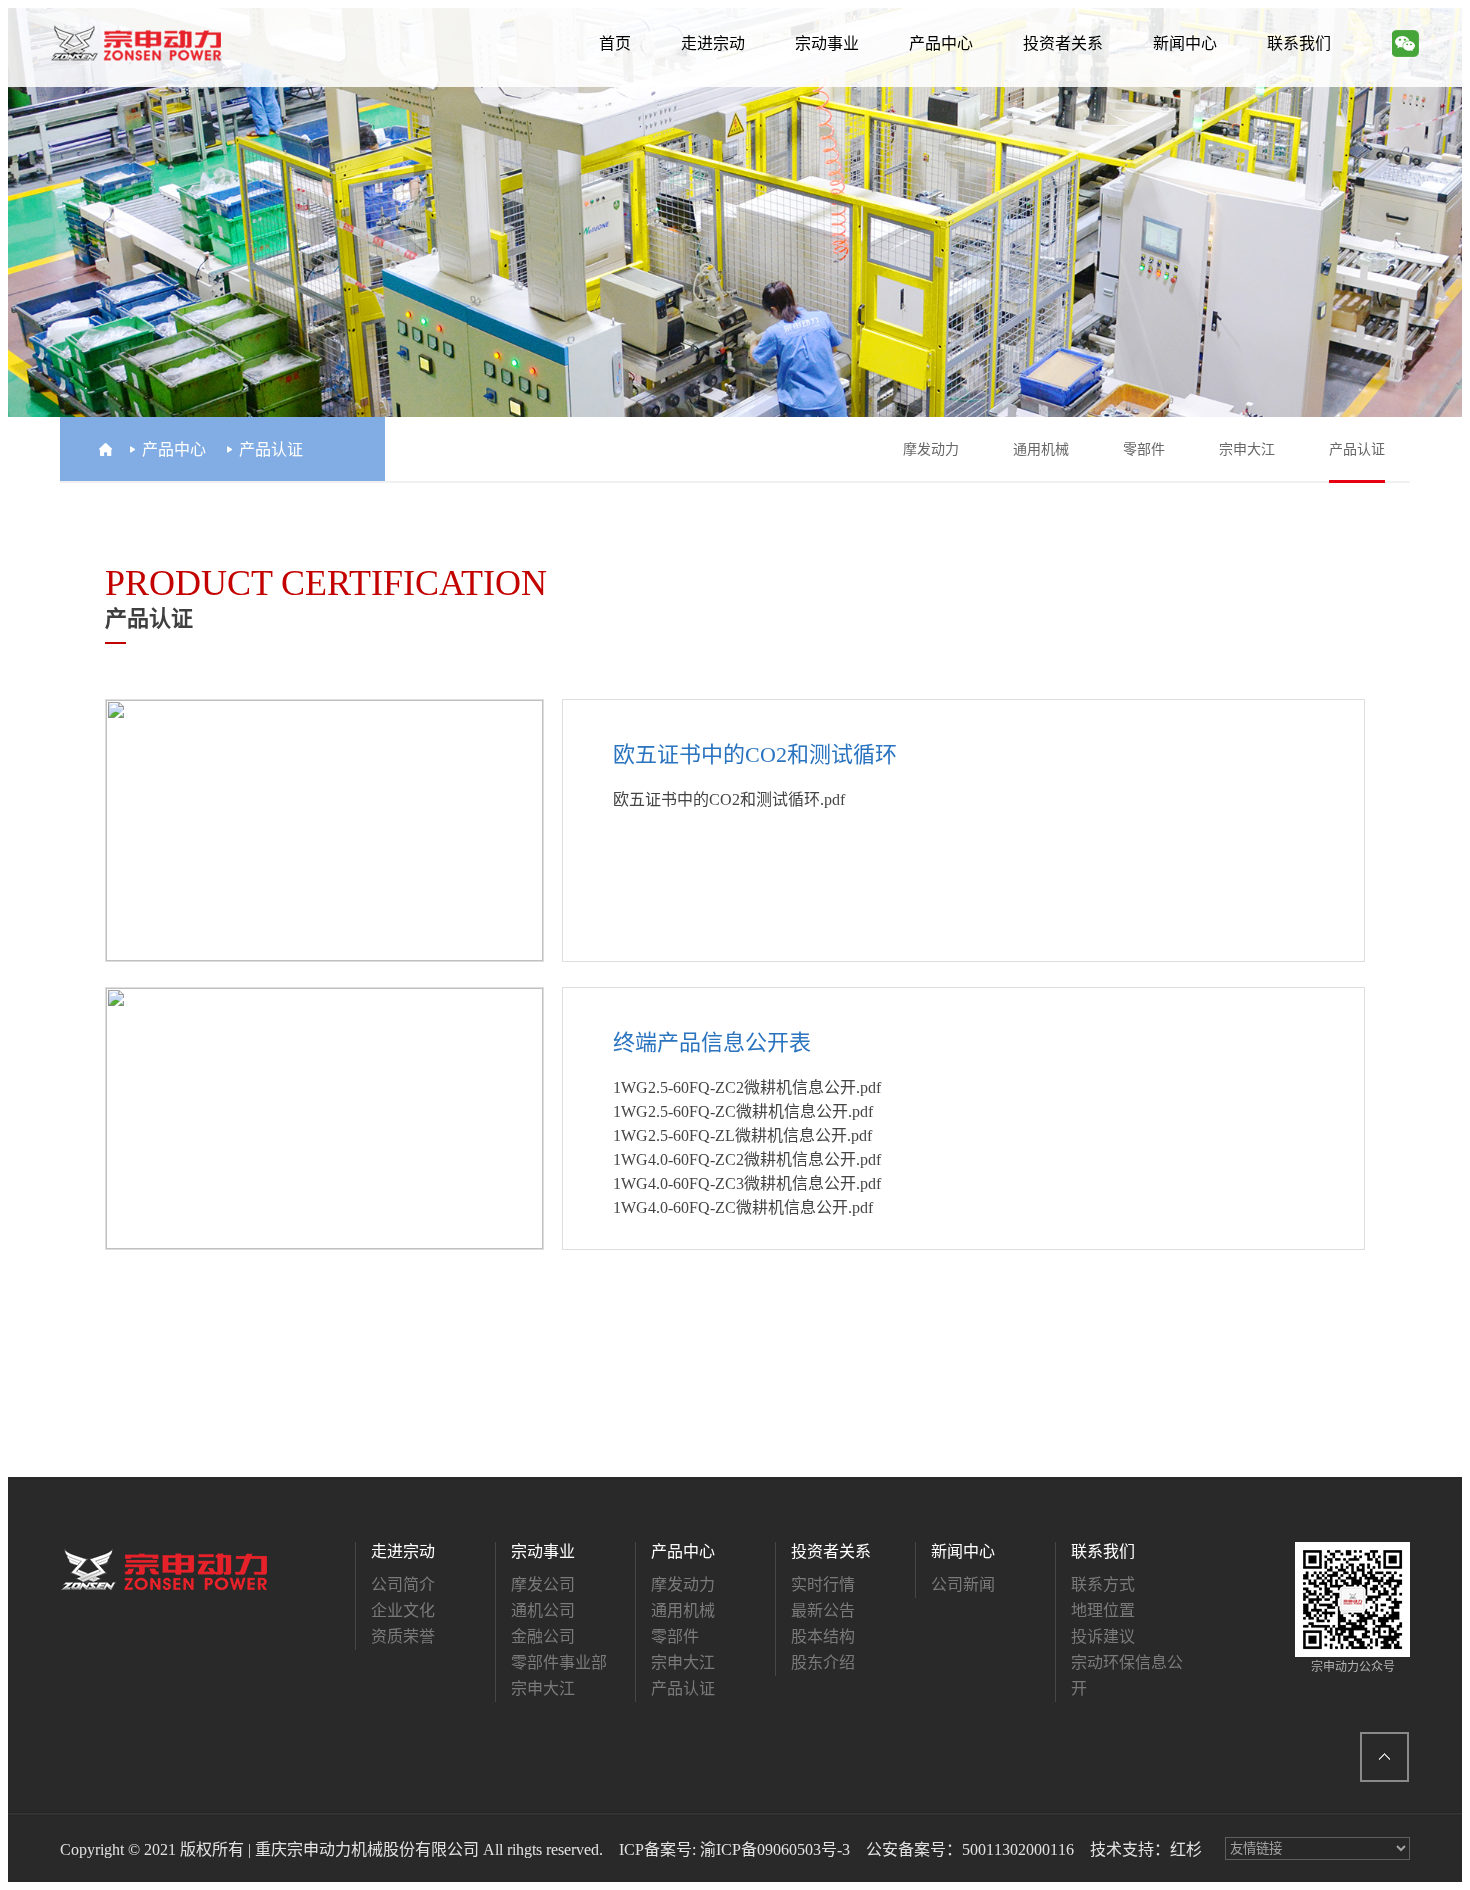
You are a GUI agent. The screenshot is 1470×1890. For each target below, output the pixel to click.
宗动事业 (827, 43)
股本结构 (823, 1636)
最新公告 (823, 1610)
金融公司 (543, 1636)
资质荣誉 (403, 1636)
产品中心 (941, 43)
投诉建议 (1103, 1636)
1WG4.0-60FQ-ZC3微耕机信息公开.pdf (747, 1183)
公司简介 (403, 1584)
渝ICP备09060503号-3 (775, 1849)
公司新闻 (963, 1584)
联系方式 (1103, 1584)
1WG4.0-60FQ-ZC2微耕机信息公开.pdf (747, 1159)
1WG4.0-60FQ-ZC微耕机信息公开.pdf (743, 1207)
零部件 (1144, 449)
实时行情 (823, 1584)
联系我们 (1299, 43)
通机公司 (543, 1610)
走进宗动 (713, 43)
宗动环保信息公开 (1127, 1675)
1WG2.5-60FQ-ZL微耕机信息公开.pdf (742, 1135)
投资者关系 (1063, 43)
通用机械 (1041, 449)
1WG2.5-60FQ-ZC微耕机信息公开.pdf (743, 1111)
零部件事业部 (559, 1662)
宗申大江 (1247, 449)
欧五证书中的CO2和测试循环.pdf (729, 799)
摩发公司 (543, 1584)
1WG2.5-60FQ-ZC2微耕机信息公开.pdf (747, 1087)
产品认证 (1357, 449)
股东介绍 (823, 1662)
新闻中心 (1185, 43)
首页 (615, 43)
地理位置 (1103, 1610)
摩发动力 (931, 449)
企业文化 (403, 1610)
